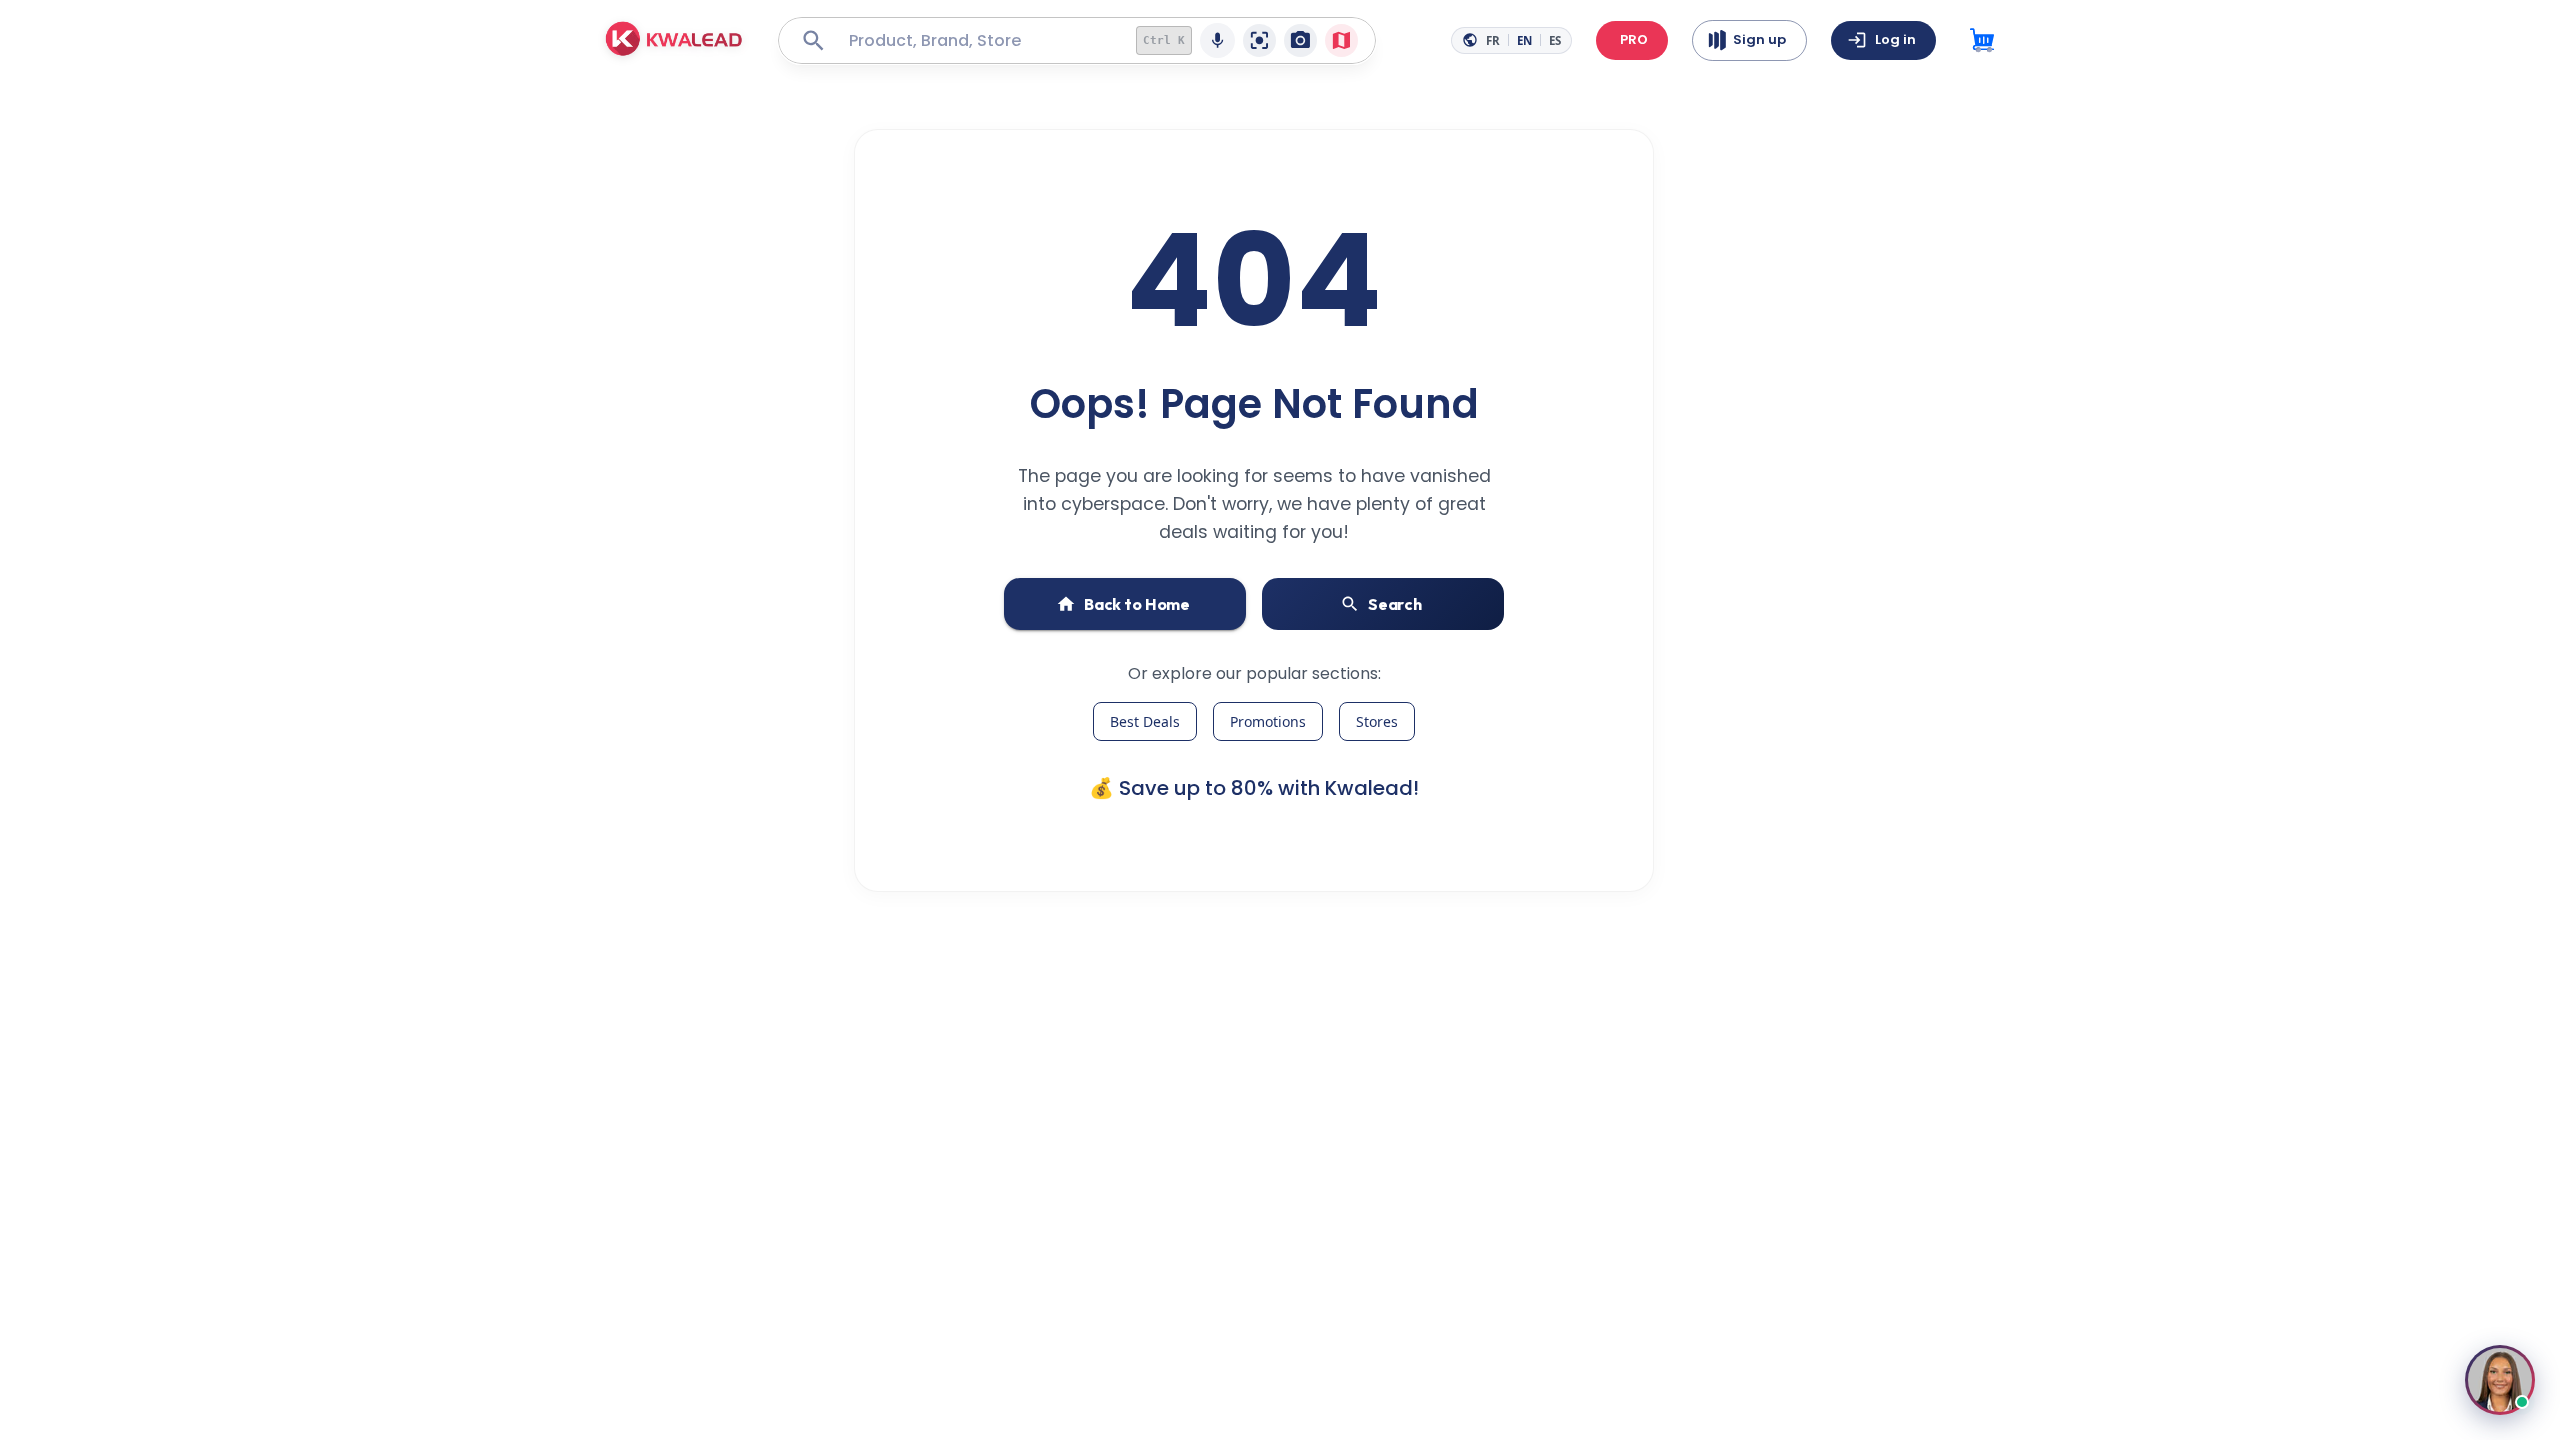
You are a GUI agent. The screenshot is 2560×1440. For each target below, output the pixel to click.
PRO (1634, 39)
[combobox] (977, 40)
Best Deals (1145, 721)
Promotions (1268, 721)
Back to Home (1137, 604)
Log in (1895, 39)
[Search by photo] (1300, 40)
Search (1395, 604)
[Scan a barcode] (1259, 40)
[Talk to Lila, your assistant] (2500, 1380)
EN (1524, 40)
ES (1555, 40)
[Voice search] (1217, 40)
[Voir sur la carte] (1341, 40)
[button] (674, 41)
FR (1493, 40)
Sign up (1759, 39)
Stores (1377, 721)
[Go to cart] (1982, 41)
